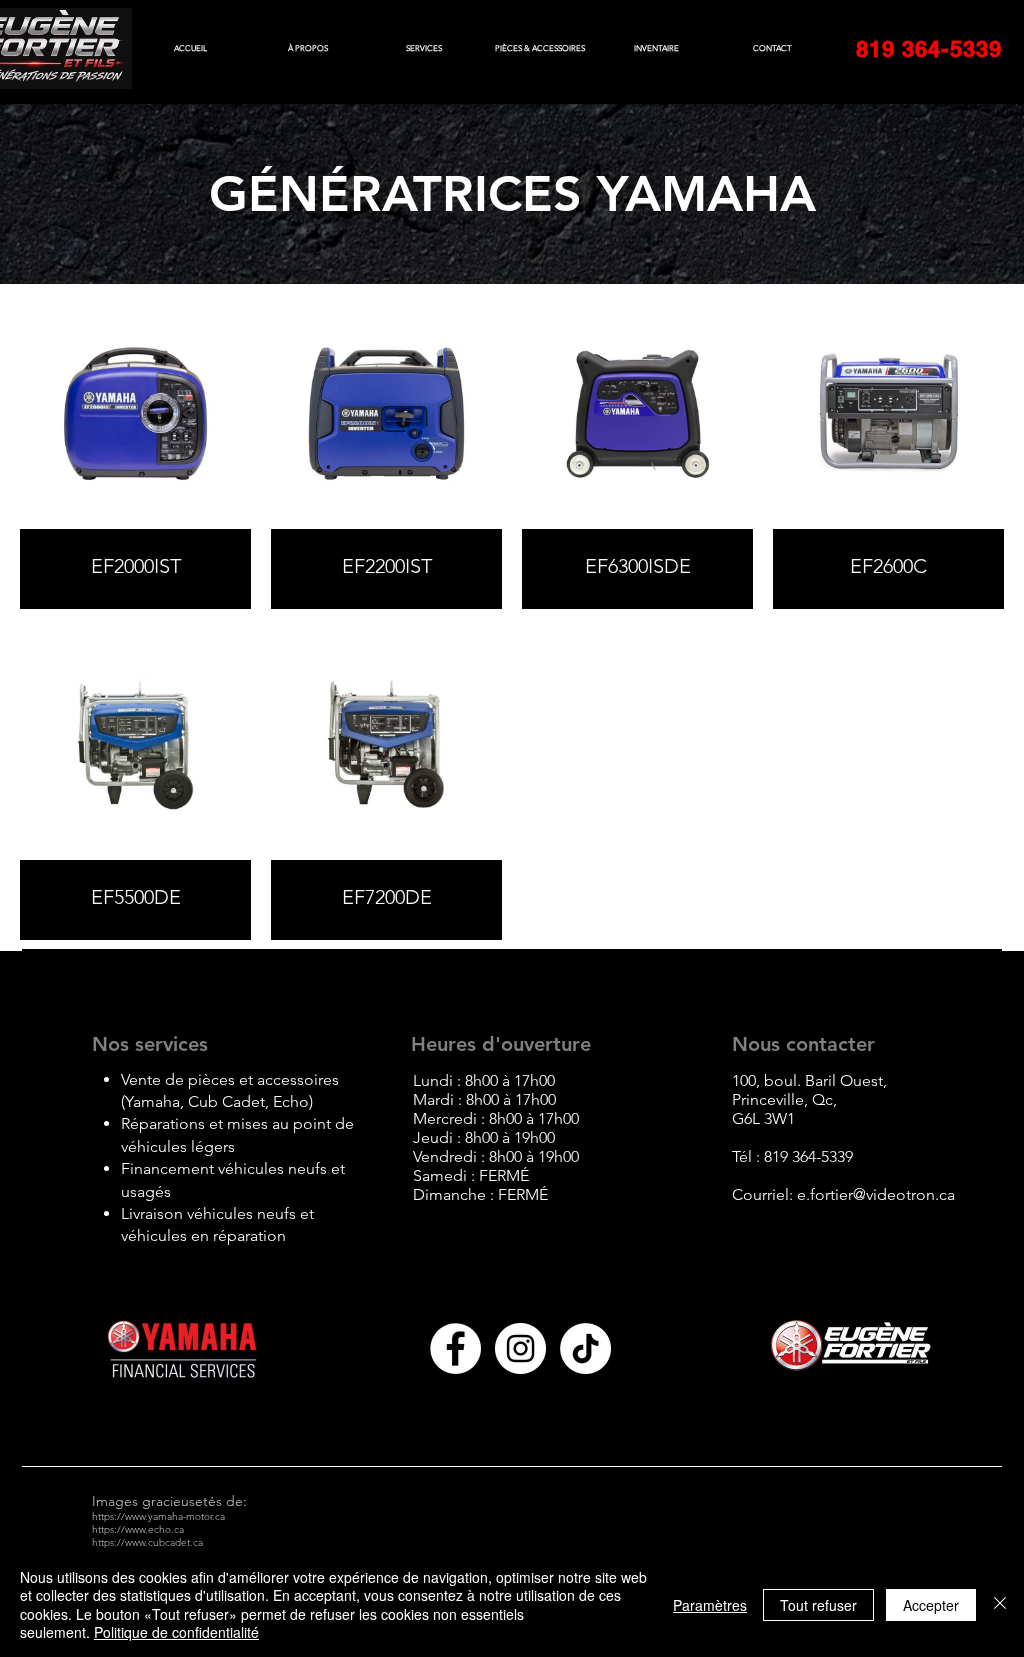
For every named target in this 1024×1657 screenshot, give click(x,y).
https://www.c (122, 1542)
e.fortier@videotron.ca (876, 1194)
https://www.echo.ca (138, 1529)
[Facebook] (455, 1348)
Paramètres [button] (710, 1605)
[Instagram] (520, 1348)
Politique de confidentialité (176, 1632)
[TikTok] (585, 1348)
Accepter (931, 1605)
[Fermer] (1000, 1604)
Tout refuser (818, 1605)
